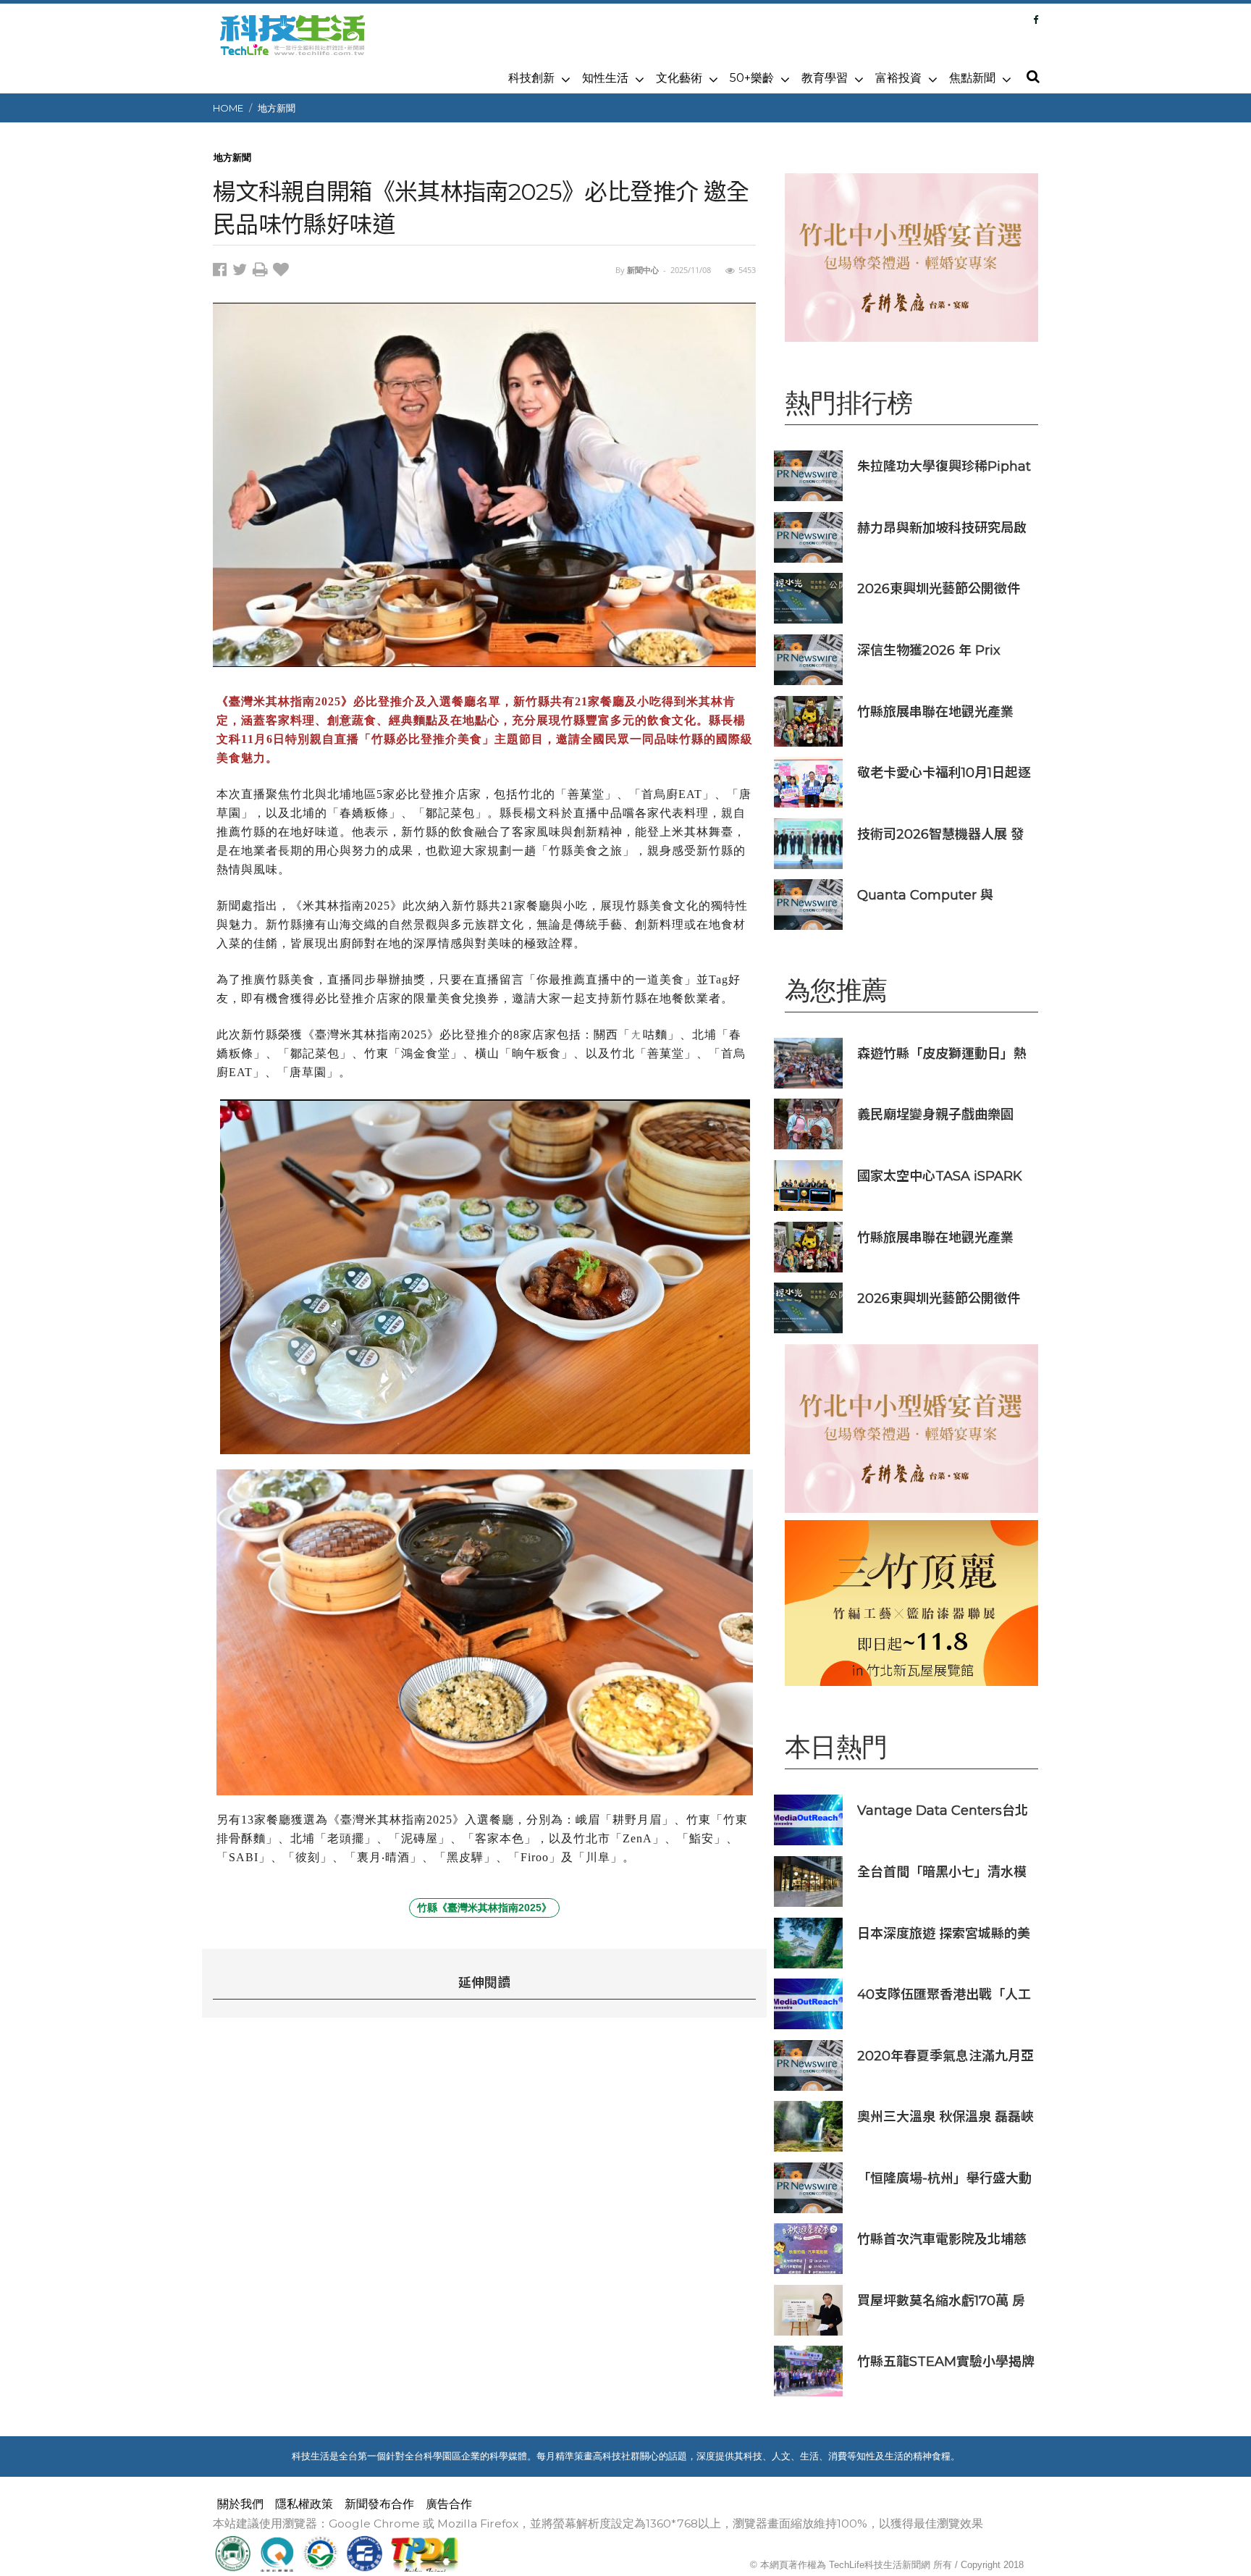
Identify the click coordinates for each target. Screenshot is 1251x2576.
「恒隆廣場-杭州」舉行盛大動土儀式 (944, 2178)
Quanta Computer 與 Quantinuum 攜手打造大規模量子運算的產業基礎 (940, 895)
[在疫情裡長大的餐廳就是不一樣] (911, 257)
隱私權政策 (304, 2504)
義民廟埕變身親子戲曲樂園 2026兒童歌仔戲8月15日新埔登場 (942, 1114)
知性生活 (605, 78)
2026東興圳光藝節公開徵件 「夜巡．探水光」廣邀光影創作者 (942, 588)
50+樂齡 (752, 78)
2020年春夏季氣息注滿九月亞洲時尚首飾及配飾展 (945, 2056)
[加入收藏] (283, 272)
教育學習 (825, 78)
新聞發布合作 (379, 2504)
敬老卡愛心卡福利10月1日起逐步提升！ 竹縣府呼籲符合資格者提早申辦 (944, 772)
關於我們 (240, 2504)
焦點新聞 (972, 78)
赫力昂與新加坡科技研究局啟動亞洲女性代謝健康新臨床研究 (942, 528)
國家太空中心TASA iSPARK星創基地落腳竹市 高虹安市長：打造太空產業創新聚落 (940, 1176)
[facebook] (223, 272)
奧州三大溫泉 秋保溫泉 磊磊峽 (945, 2116)
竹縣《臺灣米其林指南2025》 (484, 1908)
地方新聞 (277, 108)
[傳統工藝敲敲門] (911, 1603)
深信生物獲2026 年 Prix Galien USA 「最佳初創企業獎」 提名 (941, 650)
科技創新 (531, 78)
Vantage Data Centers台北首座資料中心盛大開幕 (943, 1810)
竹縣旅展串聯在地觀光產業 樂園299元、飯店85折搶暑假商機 (942, 712)
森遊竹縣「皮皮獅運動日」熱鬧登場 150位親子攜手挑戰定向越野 (942, 1053)
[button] (1032, 77)
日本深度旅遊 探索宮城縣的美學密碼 (944, 1933)
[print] (263, 272)
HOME (228, 108)
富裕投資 (898, 78)
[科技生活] (292, 43)
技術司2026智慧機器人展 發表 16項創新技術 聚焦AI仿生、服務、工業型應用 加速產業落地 (945, 834)
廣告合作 (449, 2504)
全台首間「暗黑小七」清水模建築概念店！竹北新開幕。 (942, 1872)
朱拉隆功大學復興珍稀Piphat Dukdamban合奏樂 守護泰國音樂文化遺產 (944, 466)
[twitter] (243, 272)
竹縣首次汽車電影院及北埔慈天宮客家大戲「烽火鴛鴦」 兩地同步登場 (944, 2239)
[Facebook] (1036, 20)
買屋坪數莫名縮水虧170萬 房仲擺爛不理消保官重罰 (941, 2300)
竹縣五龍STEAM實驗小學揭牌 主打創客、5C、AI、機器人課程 (946, 2361)
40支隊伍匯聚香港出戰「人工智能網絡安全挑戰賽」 (944, 1994)
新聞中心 (643, 270)
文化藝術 (679, 78)
